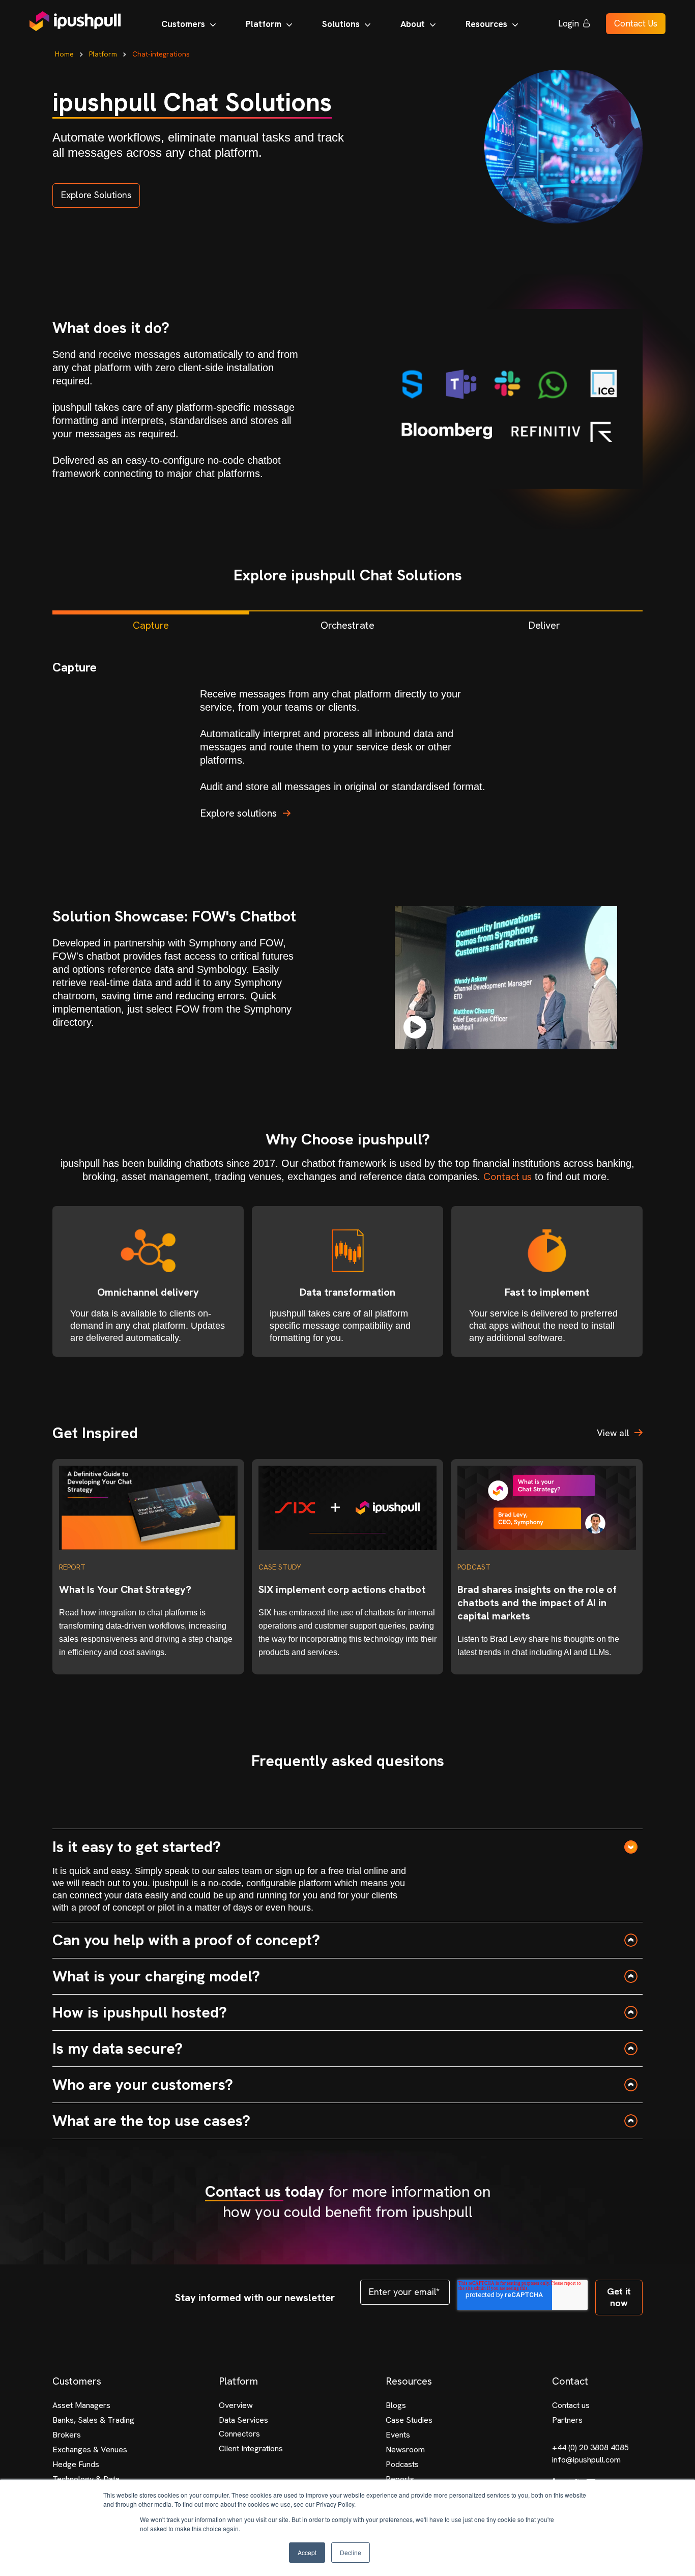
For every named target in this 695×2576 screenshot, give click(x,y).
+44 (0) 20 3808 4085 (590, 2447)
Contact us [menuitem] (571, 2405)
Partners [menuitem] (567, 2420)
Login (569, 23)
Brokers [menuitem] (67, 2435)
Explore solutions (238, 813)
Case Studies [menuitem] (409, 2420)
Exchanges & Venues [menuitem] (90, 2449)
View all (613, 1433)
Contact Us (636, 23)
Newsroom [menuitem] (405, 2449)
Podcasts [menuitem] (402, 2464)
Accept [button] (307, 2552)
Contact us (508, 1177)
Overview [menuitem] (236, 2405)
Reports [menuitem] (400, 2479)
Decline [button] (351, 2552)
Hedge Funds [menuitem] (76, 2464)
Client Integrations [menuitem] (251, 2448)
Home (64, 54)
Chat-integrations (161, 54)
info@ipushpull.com (586, 2460)
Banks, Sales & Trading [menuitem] (93, 2420)
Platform (103, 54)
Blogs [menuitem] (396, 2405)
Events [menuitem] (398, 2435)
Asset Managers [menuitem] (81, 2405)
